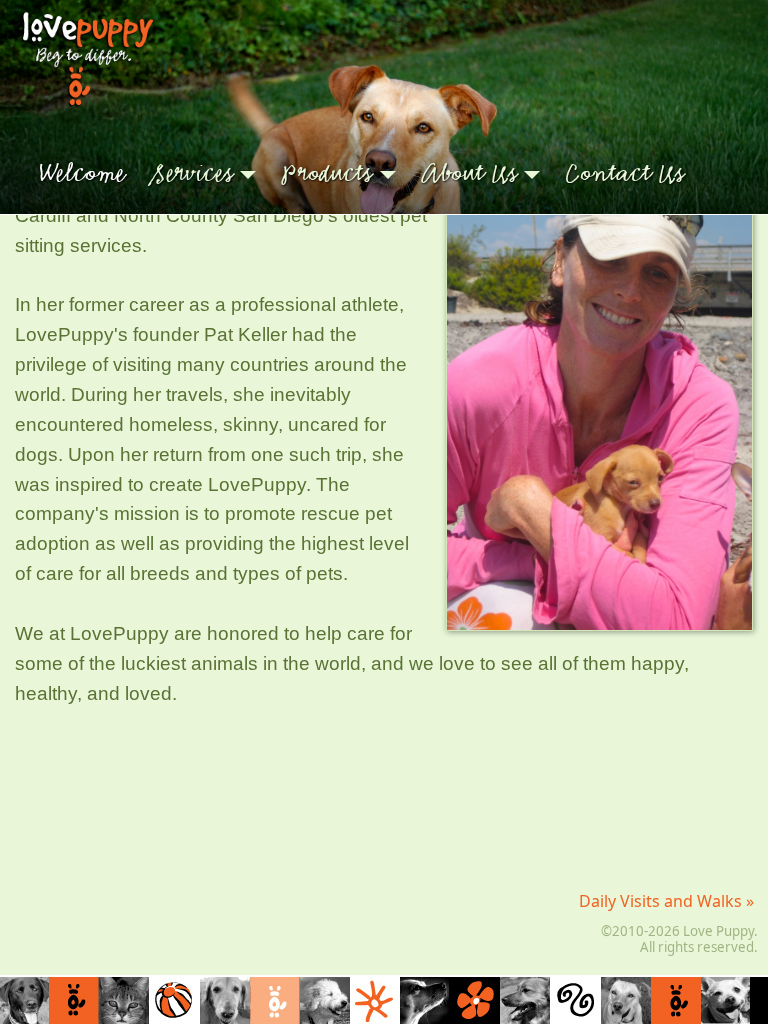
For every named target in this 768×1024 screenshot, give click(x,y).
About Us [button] (469, 174)
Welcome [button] (82, 174)
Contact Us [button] (625, 174)
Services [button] (192, 174)
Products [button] (327, 174)
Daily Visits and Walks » (668, 901)
